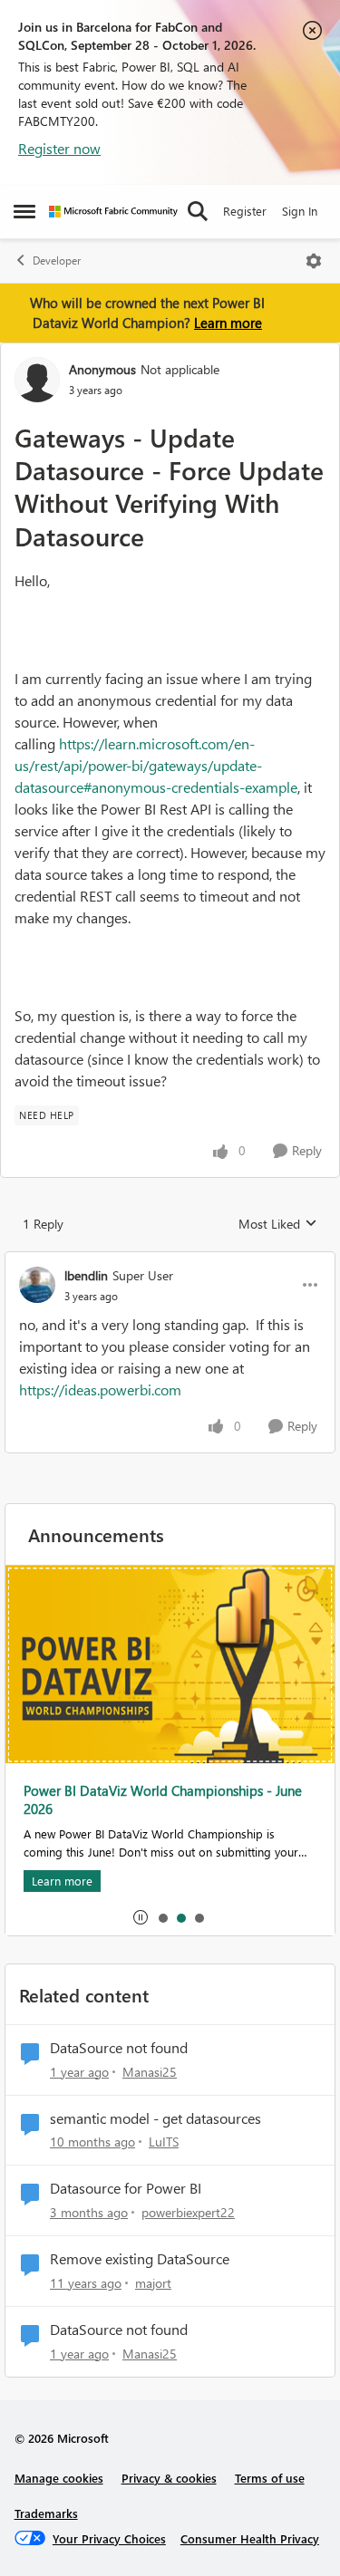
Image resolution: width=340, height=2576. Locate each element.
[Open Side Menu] (24, 211)
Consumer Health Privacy (250, 2538)
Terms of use (270, 2478)
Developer (57, 260)
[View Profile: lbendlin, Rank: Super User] (37, 1285)
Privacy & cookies (169, 2478)
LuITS (164, 2142)
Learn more (228, 323)
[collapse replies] (170, 1260)
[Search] (198, 211)
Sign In (300, 211)
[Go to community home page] (113, 212)
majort (153, 2283)
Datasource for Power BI (126, 2188)
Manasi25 (150, 2072)
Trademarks (46, 2513)
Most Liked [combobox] (278, 1224)
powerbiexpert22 (188, 2212)
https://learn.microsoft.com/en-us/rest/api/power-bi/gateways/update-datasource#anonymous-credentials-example (156, 765)
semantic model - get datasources (155, 2118)
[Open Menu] (314, 261)
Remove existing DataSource (140, 2259)
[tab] (162, 1917)
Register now (59, 148)
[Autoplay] (141, 1917)
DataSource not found (119, 2048)
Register (245, 211)
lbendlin (86, 1275)
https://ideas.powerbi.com (100, 1389)
